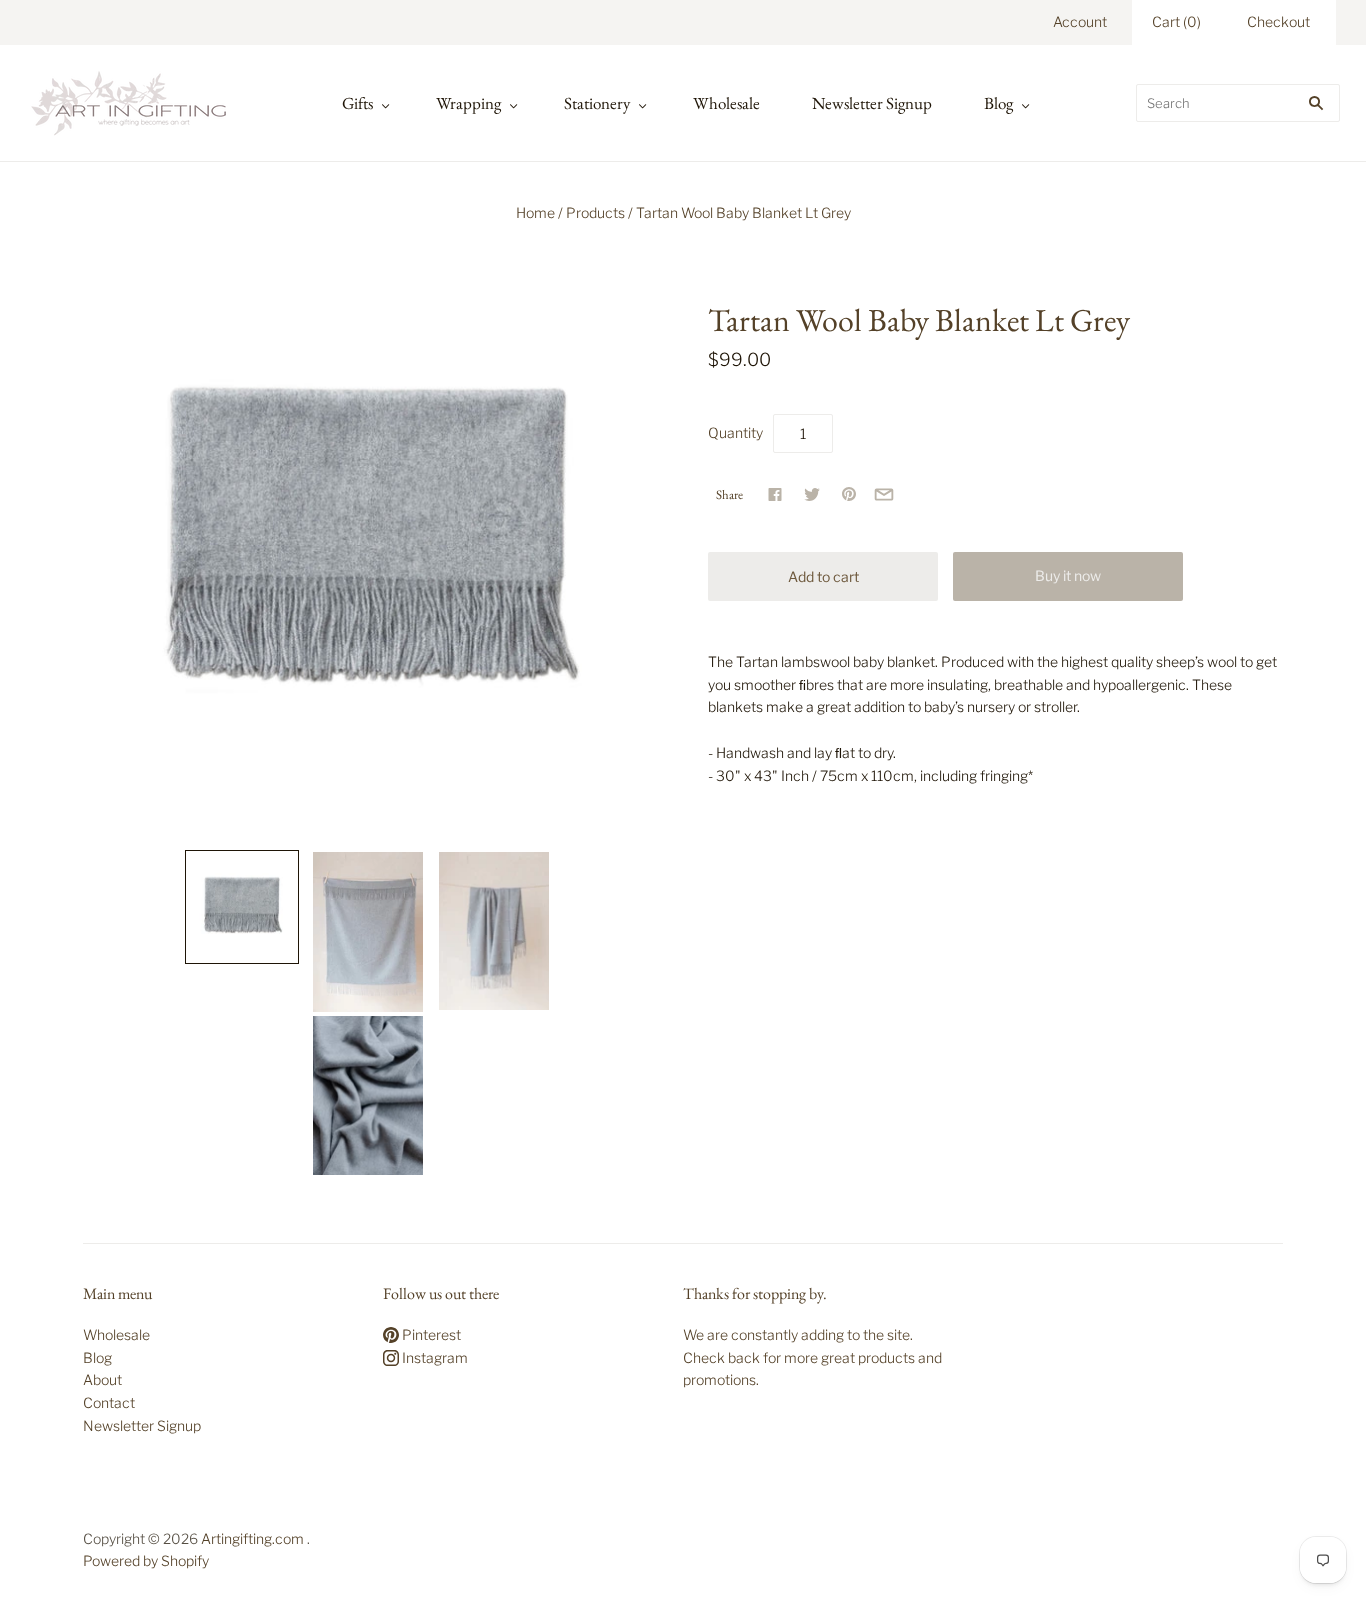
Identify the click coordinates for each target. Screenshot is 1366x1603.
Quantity (735, 432)
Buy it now (1068, 575)
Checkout (1278, 21)
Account (1080, 21)
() (1176, 21)
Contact (109, 1402)
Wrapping (468, 103)
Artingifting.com (252, 1538)
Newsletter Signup (872, 103)
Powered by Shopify (146, 1560)
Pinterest (430, 1334)
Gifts (357, 103)
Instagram (433, 1357)
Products (595, 212)
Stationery (597, 103)
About (102, 1379)
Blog (998, 103)
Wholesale (726, 103)
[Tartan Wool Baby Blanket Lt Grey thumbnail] (242, 907)
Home (535, 212)
